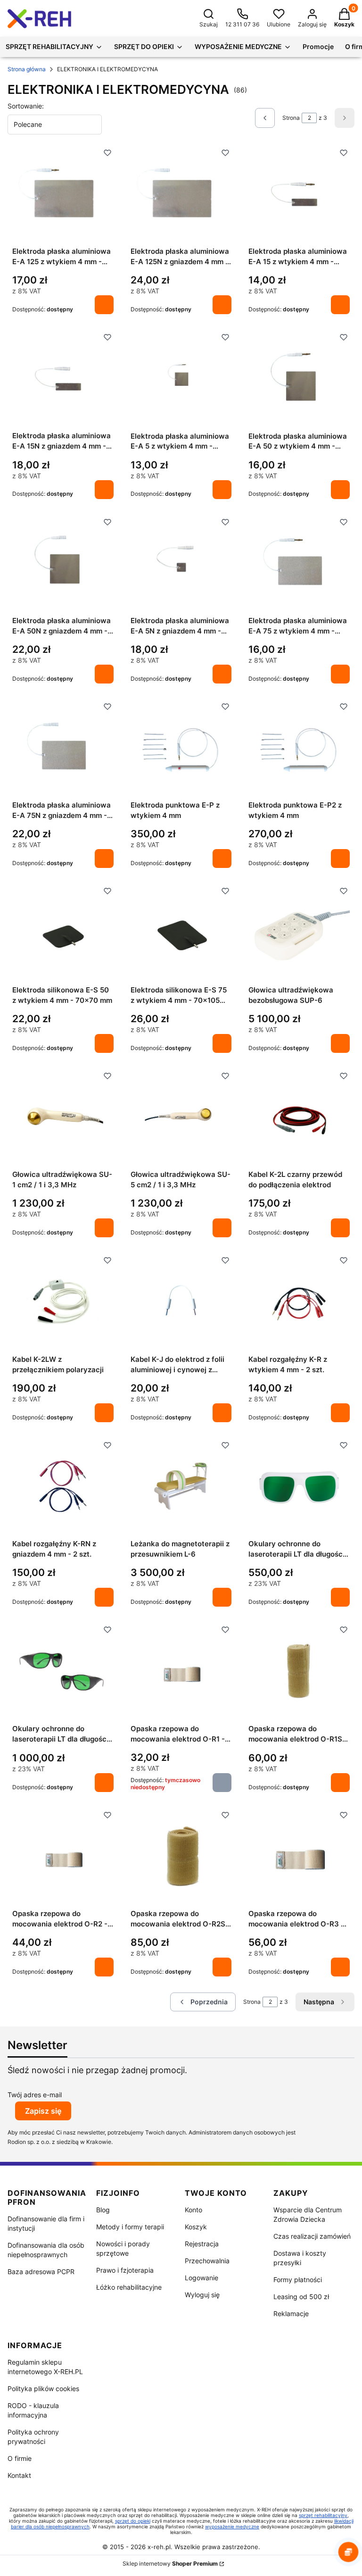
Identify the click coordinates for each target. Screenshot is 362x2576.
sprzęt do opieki (133, 2521)
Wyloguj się (202, 2295)
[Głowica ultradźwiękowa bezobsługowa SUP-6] (299, 933)
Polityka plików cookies (43, 2388)
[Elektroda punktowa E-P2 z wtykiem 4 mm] (299, 749)
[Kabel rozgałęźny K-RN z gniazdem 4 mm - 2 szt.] (63, 1487)
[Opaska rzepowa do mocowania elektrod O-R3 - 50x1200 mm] (299, 1857)
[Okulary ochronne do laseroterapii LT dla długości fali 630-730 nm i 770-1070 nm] (299, 1488)
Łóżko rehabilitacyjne (129, 2287)
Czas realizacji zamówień (312, 2236)
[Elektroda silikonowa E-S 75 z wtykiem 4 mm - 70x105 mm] (181, 933)
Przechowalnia (207, 2261)
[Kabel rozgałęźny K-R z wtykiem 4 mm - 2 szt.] (299, 1302)
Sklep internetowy (170, 2563)
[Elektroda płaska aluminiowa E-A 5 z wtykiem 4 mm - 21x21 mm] (181, 379)
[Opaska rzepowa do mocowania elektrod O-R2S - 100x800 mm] (181, 1857)
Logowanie (202, 2278)
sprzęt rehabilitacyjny (323, 2515)
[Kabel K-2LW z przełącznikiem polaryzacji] (63, 1302)
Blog (103, 2210)
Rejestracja (202, 2244)
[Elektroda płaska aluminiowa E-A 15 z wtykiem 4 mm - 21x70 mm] (299, 195)
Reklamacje (291, 2313)
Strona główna (27, 69)
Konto (193, 2210)
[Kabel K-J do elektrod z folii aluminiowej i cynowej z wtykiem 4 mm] (181, 1302)
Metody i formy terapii (130, 2227)
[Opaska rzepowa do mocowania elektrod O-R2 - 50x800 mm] (63, 1857)
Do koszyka (104, 305)
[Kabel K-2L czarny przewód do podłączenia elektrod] (299, 1118)
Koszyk (196, 2227)
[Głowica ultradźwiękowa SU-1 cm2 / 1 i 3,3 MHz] (63, 1118)
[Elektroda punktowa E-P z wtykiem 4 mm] (181, 749)
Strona (291, 118)
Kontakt (19, 2475)
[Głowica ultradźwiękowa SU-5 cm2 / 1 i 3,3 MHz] (181, 1118)
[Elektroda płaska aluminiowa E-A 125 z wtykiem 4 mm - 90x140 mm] (63, 195)
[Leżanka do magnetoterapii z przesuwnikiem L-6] (181, 1488)
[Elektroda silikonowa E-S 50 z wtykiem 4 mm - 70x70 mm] (63, 933)
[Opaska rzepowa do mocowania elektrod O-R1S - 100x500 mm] (299, 1672)
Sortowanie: (26, 106)
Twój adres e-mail (35, 2095)
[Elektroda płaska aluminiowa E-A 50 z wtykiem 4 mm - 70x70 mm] (299, 379)
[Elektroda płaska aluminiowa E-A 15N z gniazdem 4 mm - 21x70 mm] (63, 379)
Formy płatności (298, 2280)
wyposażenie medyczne (232, 2526)
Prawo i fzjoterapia (125, 2270)
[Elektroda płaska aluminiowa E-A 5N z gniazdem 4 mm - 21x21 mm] (181, 564)
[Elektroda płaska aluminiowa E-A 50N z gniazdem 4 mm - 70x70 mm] (63, 564)
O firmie (20, 2458)
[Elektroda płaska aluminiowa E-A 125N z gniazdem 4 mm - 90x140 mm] (181, 195)
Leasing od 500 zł (301, 2297)
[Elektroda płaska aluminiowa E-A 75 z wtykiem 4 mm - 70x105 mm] (299, 564)
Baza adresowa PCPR (41, 2272)
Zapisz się (43, 2111)
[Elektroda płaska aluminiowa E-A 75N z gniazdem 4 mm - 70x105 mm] (63, 749)
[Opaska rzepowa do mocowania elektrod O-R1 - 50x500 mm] (181, 1672)
